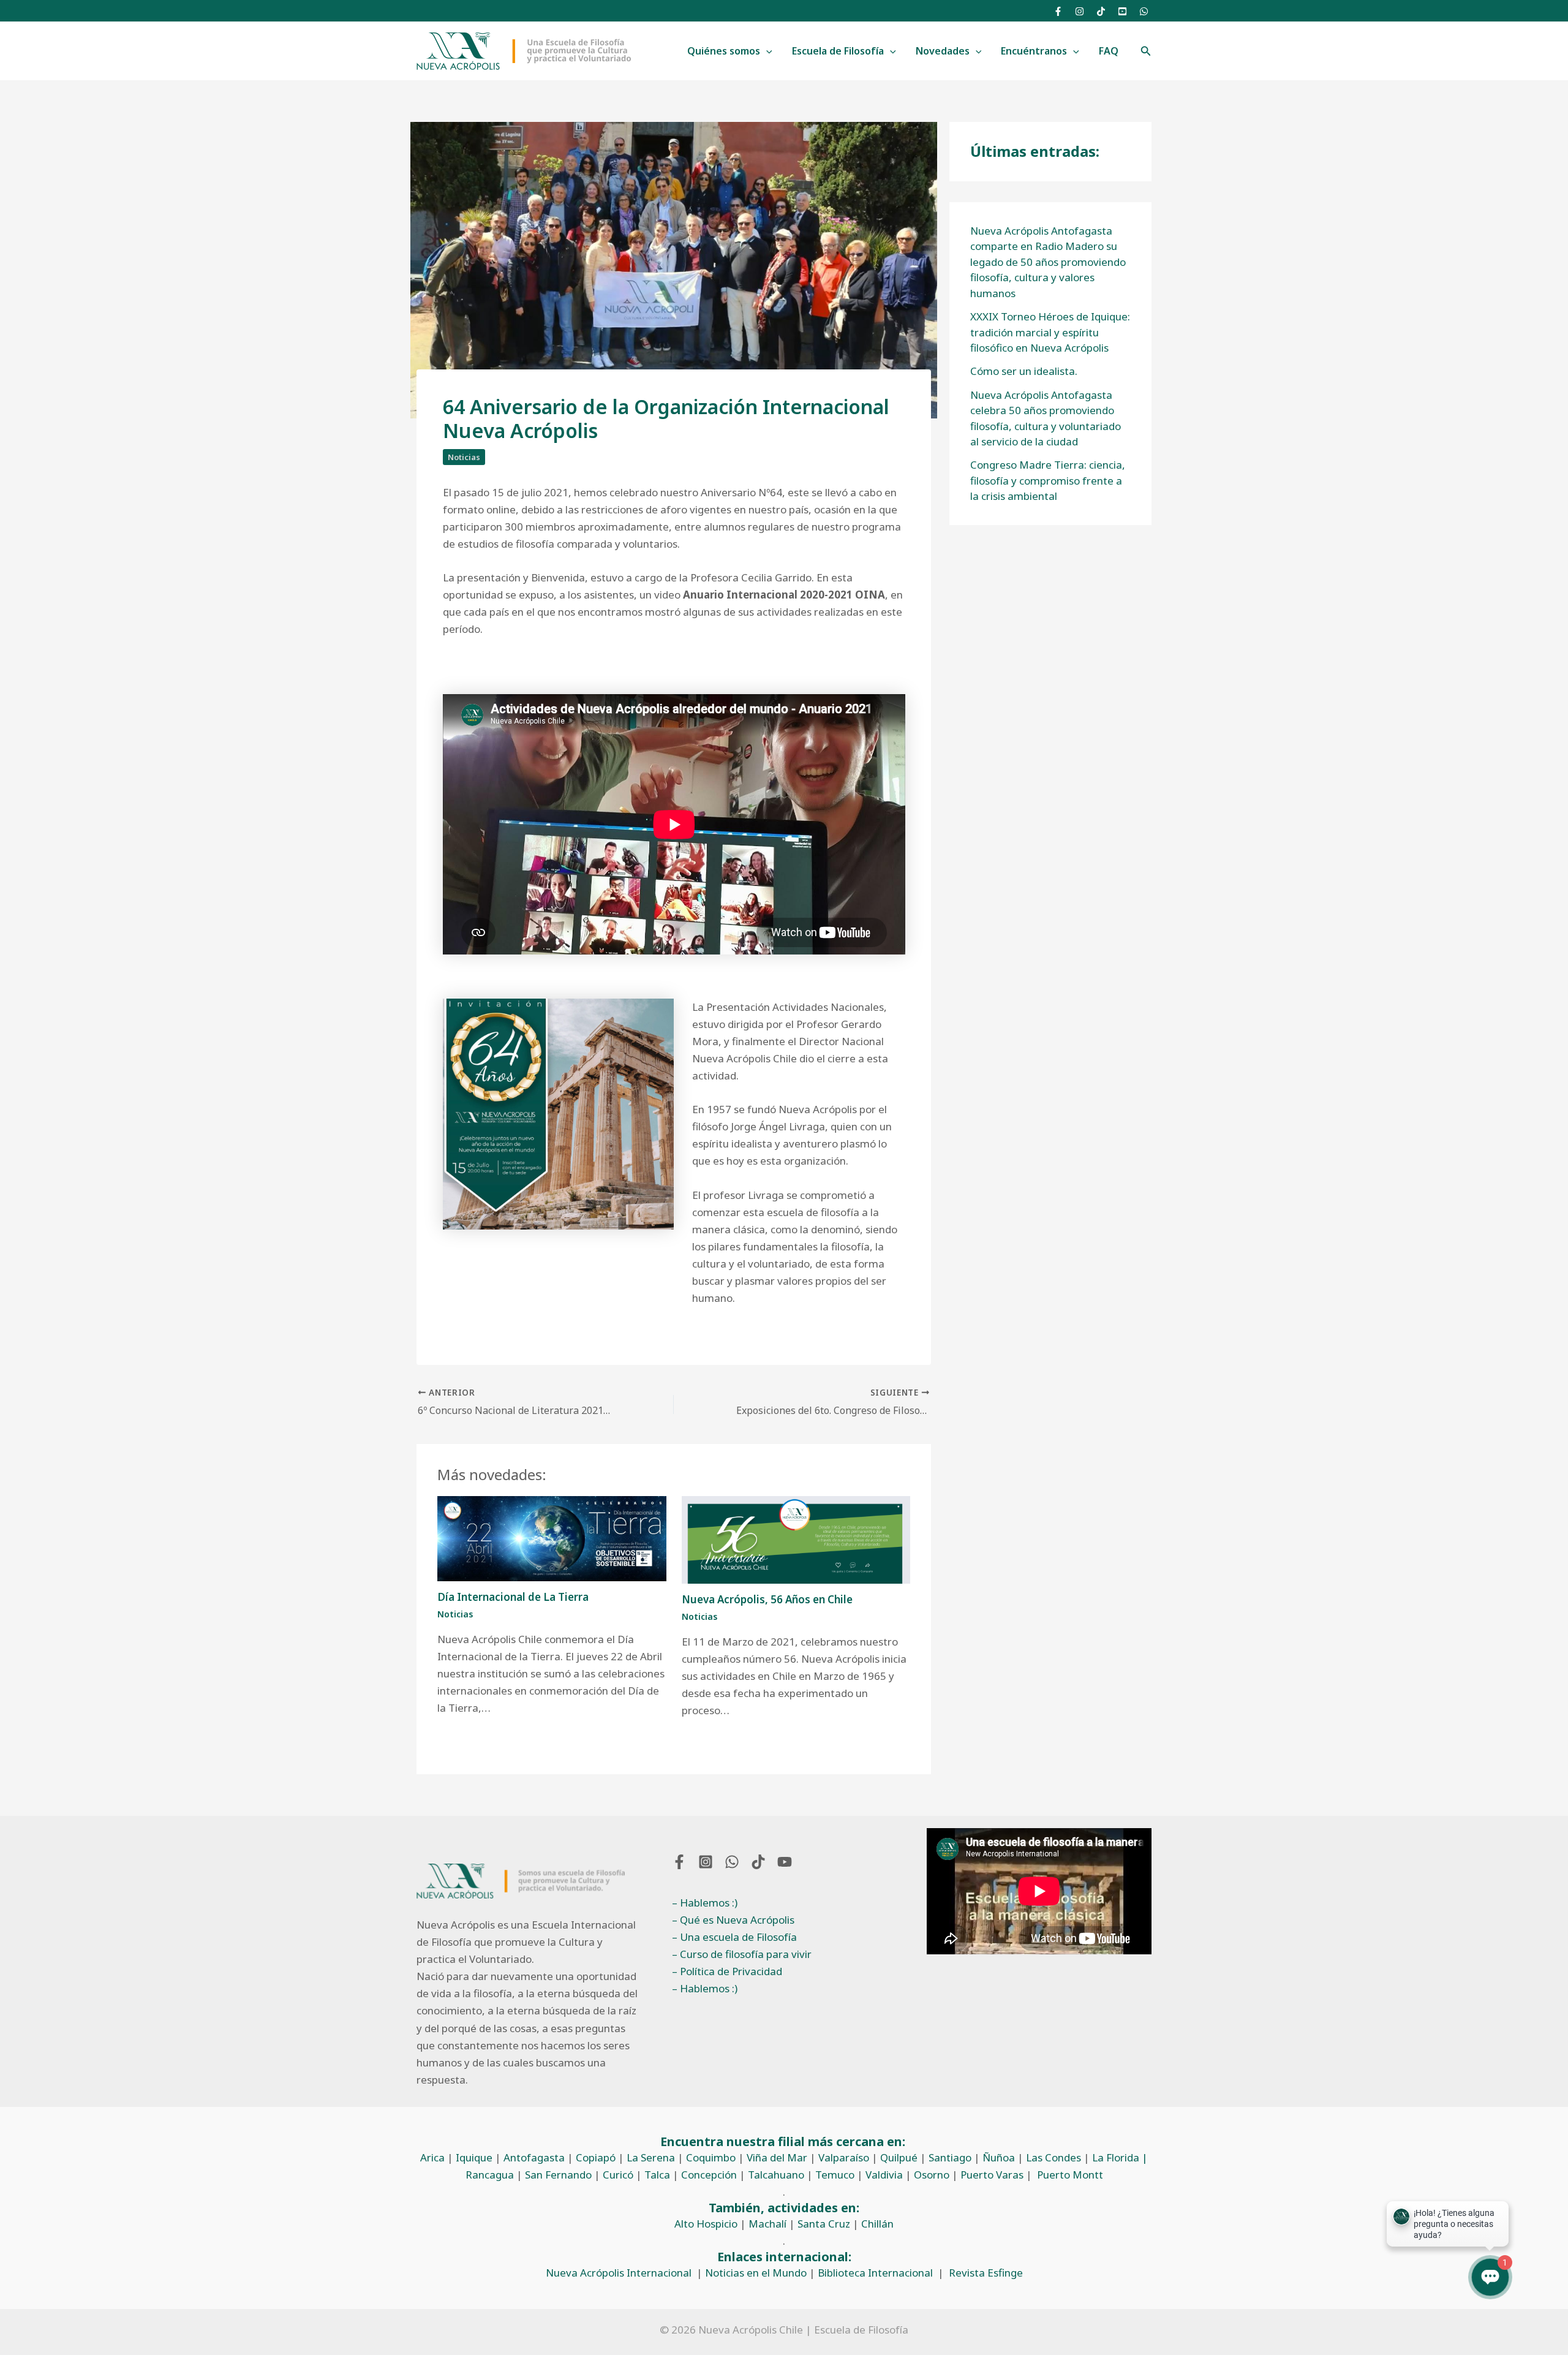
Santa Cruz (824, 2224)
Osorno (932, 2175)
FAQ (1109, 51)
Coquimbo (711, 2157)
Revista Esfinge (986, 2273)
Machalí (767, 2224)
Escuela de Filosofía (838, 51)
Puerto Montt (1070, 2175)
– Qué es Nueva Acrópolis (733, 1920)
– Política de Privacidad (727, 1971)
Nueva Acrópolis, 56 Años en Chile (767, 1599)
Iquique (474, 2157)
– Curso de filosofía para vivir (742, 1954)
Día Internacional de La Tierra (513, 1597)
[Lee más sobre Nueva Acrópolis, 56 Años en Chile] (796, 1539)
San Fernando (558, 2175)
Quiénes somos (724, 51)
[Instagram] (1080, 11)
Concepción (709, 2175)
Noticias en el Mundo (756, 2273)
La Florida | (1120, 2157)
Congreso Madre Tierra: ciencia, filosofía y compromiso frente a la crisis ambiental (1048, 480)
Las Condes (1053, 2157)
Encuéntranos (1034, 51)
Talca (657, 2175)
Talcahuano (776, 2175)
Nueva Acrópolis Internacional (619, 2273)
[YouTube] (1122, 11)
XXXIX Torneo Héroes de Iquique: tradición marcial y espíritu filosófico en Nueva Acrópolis (1050, 332)
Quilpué (899, 2157)
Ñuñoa (999, 2157)
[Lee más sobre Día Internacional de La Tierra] (552, 1537)
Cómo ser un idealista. (1024, 371)
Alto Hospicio (706, 2224)
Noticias (464, 457)
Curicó (618, 2175)
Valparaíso (844, 2157)
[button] (766, 51)
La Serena (651, 2157)
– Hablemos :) (705, 1903)
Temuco (835, 2175)
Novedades (943, 51)
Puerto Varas (992, 2175)
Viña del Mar (777, 2157)
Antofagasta (534, 2157)
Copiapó (596, 2157)
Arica (432, 2157)
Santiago (950, 2157)
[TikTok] (1101, 11)
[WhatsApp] (1144, 11)
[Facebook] (1058, 11)
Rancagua (490, 2175)
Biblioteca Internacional (875, 2273)
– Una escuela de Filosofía (734, 1937)
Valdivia (884, 2175)
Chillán (877, 2224)
